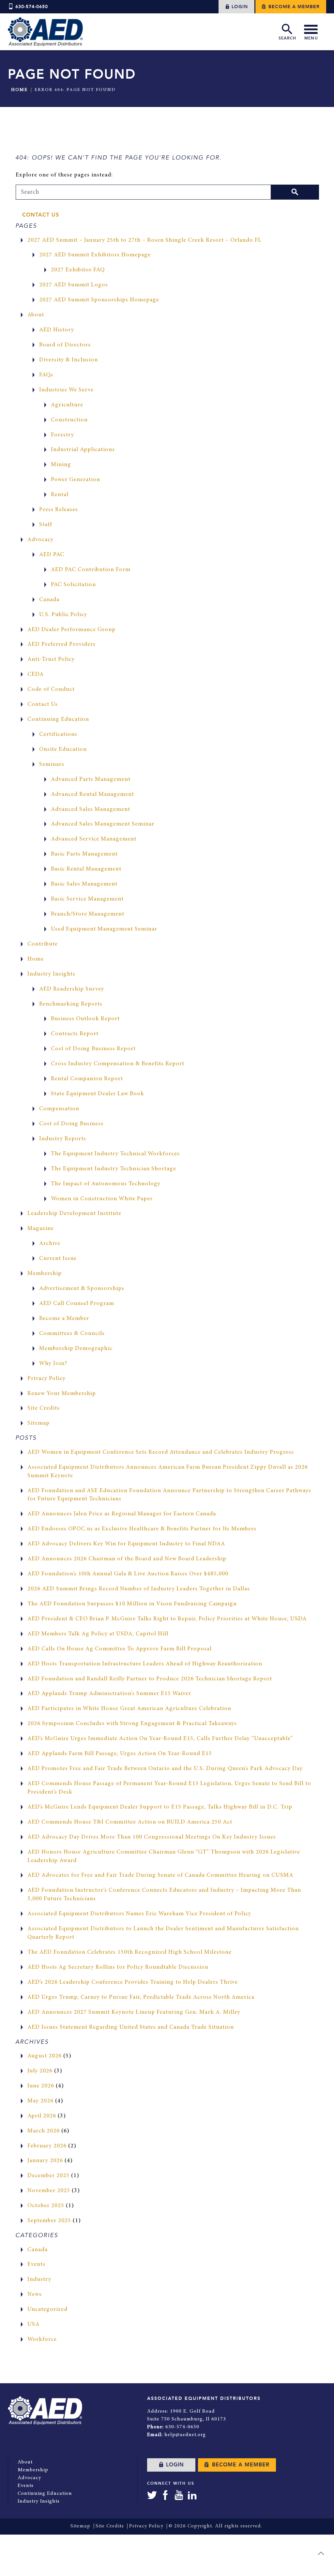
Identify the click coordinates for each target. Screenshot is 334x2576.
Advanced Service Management (94, 839)
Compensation (59, 1109)
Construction (69, 420)
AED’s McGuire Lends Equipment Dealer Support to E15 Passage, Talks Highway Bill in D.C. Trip (160, 1807)
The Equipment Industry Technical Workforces (115, 1154)
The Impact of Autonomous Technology (106, 1184)
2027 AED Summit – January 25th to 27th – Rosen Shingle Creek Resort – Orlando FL (144, 240)
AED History (57, 330)
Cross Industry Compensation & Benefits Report (118, 1064)
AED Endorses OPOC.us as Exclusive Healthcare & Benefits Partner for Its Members (142, 1529)
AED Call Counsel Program (77, 1304)
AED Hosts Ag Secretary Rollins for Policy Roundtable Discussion (118, 1967)
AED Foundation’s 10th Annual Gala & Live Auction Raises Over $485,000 (128, 1574)
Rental (60, 495)
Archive (50, 1244)
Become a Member (293, 7)
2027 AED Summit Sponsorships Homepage (99, 300)
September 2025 (49, 2221)
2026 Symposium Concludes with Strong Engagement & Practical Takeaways (132, 1724)
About (36, 315)
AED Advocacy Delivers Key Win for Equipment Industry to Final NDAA (126, 1544)
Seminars (52, 765)
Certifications (58, 735)
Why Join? (53, 1364)
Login (239, 7)
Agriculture (67, 405)
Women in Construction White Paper (102, 1199)
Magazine (41, 1229)
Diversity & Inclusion (68, 360)
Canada (49, 600)
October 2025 (46, 2206)
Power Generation (76, 480)
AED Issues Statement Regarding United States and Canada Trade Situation (131, 2027)
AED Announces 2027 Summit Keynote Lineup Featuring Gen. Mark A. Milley (134, 2012)
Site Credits (44, 1408)
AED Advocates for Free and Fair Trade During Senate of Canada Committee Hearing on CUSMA (160, 1875)
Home (19, 90)
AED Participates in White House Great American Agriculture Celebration (129, 1709)
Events (36, 2265)
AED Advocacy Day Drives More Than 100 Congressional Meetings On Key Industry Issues (152, 1837)
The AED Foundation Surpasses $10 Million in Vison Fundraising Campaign (132, 1604)
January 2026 (45, 2161)
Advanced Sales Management (91, 810)
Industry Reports (63, 1139)
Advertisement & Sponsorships (82, 1289)
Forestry (62, 435)
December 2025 (48, 2176)
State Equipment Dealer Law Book (98, 1094)
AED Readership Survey (72, 989)
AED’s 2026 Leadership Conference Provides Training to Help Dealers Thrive (133, 1982)
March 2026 (44, 2131)
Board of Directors (65, 345)
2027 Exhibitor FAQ (78, 270)
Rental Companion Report (87, 1079)
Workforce (42, 2340)
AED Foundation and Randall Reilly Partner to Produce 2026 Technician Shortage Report (150, 1679)
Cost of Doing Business (71, 1124)
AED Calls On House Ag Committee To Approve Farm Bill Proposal (120, 1649)
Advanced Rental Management (92, 795)
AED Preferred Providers (61, 644)
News (35, 2295)
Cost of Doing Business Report (93, 1049)
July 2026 (40, 2071)
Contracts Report (75, 1034)
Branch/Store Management (88, 914)
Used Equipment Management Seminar (104, 929)
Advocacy (40, 540)
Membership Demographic (76, 1349)
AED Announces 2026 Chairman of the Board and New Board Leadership (127, 1559)
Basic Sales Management (84, 884)
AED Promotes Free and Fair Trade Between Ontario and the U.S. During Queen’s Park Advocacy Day (165, 1769)
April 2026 (42, 2116)
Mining (61, 465)
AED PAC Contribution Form (91, 570)
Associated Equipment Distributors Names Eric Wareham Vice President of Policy (139, 1914)
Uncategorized (47, 2310)
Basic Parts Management (84, 854)
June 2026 (41, 2086)
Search (287, 38)
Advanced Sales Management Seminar (103, 824)
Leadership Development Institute (74, 1214)
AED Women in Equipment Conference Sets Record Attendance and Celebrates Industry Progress (161, 1452)
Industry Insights (51, 974)
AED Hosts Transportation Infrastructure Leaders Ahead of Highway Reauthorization (145, 1664)
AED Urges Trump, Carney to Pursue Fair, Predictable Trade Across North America (141, 1997)
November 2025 (49, 2191)
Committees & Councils (72, 1334)
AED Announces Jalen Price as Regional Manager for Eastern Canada (122, 1514)
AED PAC (52, 555)
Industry (39, 2280)
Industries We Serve (66, 390)
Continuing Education (58, 720)
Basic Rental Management (86, 869)
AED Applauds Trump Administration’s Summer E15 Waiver (109, 1694)
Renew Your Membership (62, 1394)
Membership (45, 1274)
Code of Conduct (51, 689)
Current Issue (58, 1259)
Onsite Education (63, 750)
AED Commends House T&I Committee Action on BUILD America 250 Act (130, 1822)
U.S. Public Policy (63, 615)
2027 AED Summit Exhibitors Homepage (95, 255)
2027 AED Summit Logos (74, 285)
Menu (311, 38)
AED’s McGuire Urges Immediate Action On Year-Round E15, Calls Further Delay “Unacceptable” (160, 1739)
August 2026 (45, 2056)
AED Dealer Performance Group (71, 630)
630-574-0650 (32, 7)
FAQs (46, 375)
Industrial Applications (83, 450)
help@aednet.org (185, 2435)
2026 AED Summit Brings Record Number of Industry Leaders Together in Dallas (139, 1589)
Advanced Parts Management (91, 780)
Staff (46, 525)
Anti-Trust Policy (51, 659)
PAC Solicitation (73, 585)
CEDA (36, 674)
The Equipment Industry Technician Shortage (114, 1169)
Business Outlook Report (85, 1019)
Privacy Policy (46, 1379)
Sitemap (38, 1423)
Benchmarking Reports (71, 1004)
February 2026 (47, 2146)
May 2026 (40, 2101)
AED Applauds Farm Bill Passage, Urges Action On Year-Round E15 (120, 1754)
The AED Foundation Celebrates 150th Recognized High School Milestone (129, 1952)
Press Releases (59, 510)
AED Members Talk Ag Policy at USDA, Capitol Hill (98, 1634)
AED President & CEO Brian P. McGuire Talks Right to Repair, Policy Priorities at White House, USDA (167, 1619)
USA (33, 2325)
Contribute (43, 944)
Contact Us (41, 215)
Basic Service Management (87, 899)
